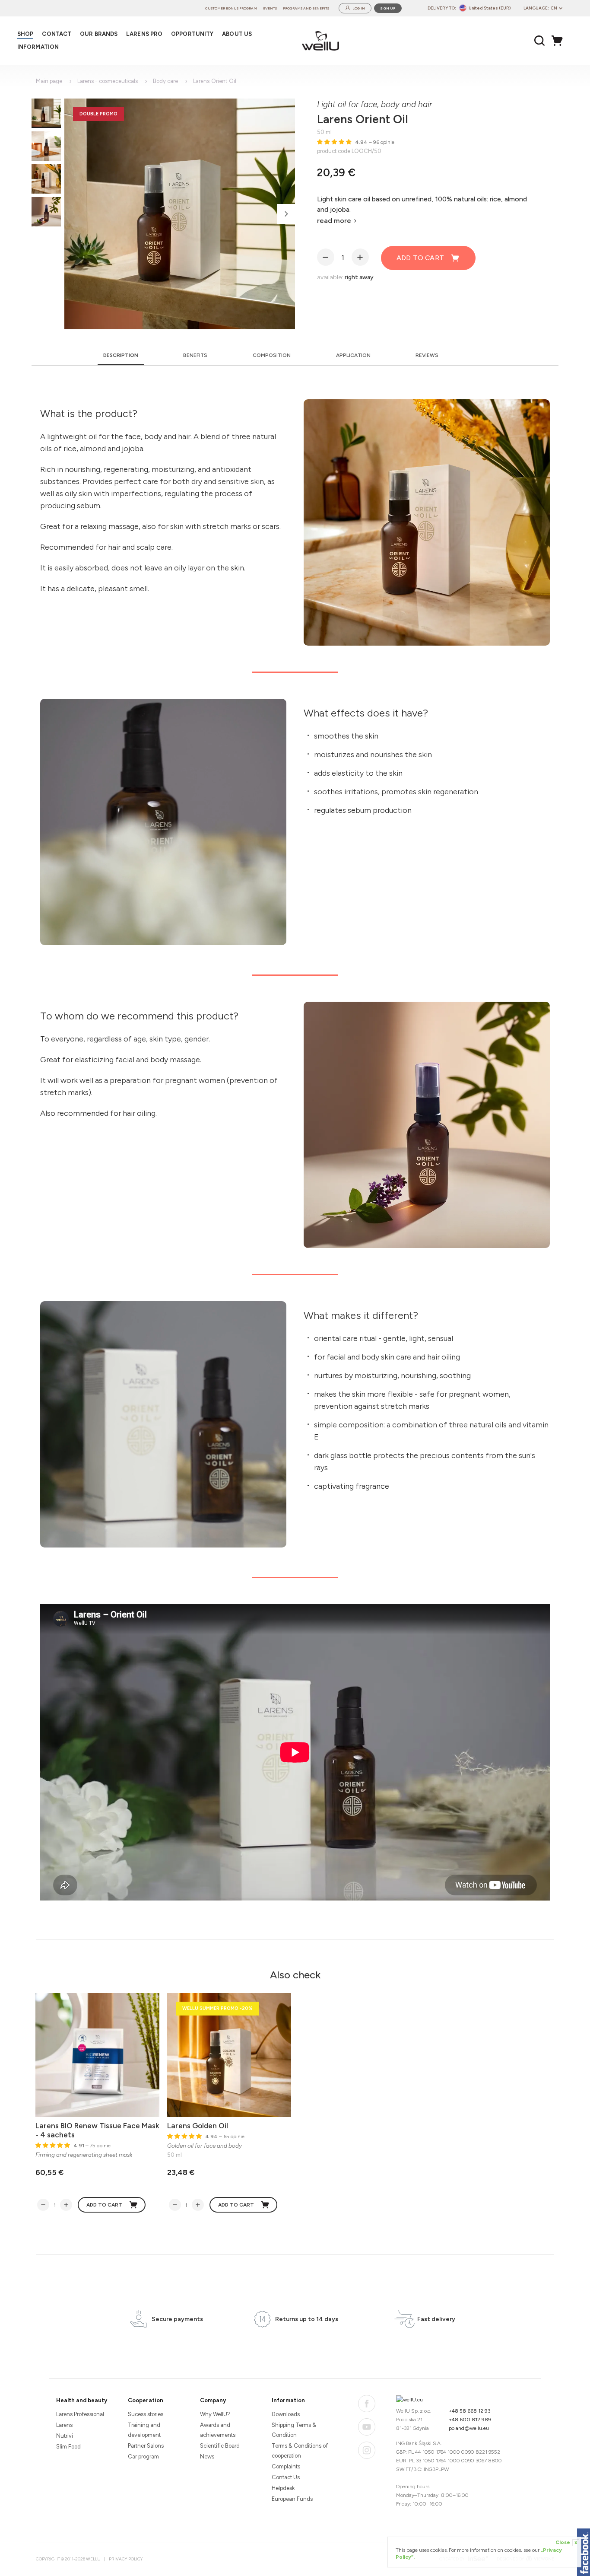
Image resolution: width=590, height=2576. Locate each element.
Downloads (286, 2414)
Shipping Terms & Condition (294, 2430)
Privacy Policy (126, 2559)
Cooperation (146, 2400)
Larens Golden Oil (198, 2126)
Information (288, 2400)
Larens (64, 2425)
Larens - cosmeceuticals (108, 81)
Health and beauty (82, 2400)
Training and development (144, 2430)
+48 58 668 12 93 (470, 2411)
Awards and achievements (218, 2430)
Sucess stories (146, 2414)
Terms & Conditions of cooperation (300, 2451)
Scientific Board (220, 2446)
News (207, 2457)
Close (566, 2542)
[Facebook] (367, 2404)
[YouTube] (367, 2427)
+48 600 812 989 (470, 2420)
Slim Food (68, 2447)
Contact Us (286, 2477)
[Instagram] (367, 2450)
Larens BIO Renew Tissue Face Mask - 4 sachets (97, 2130)
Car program (143, 2457)
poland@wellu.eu (469, 2428)
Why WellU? (215, 2414)
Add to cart (420, 258)
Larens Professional (80, 2414)
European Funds (292, 2499)
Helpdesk (283, 2488)
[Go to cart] (559, 41)
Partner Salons (146, 2446)
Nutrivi (65, 2436)
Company (213, 2400)
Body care (165, 81)
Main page (49, 81)
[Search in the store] (540, 41)
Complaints (286, 2466)
